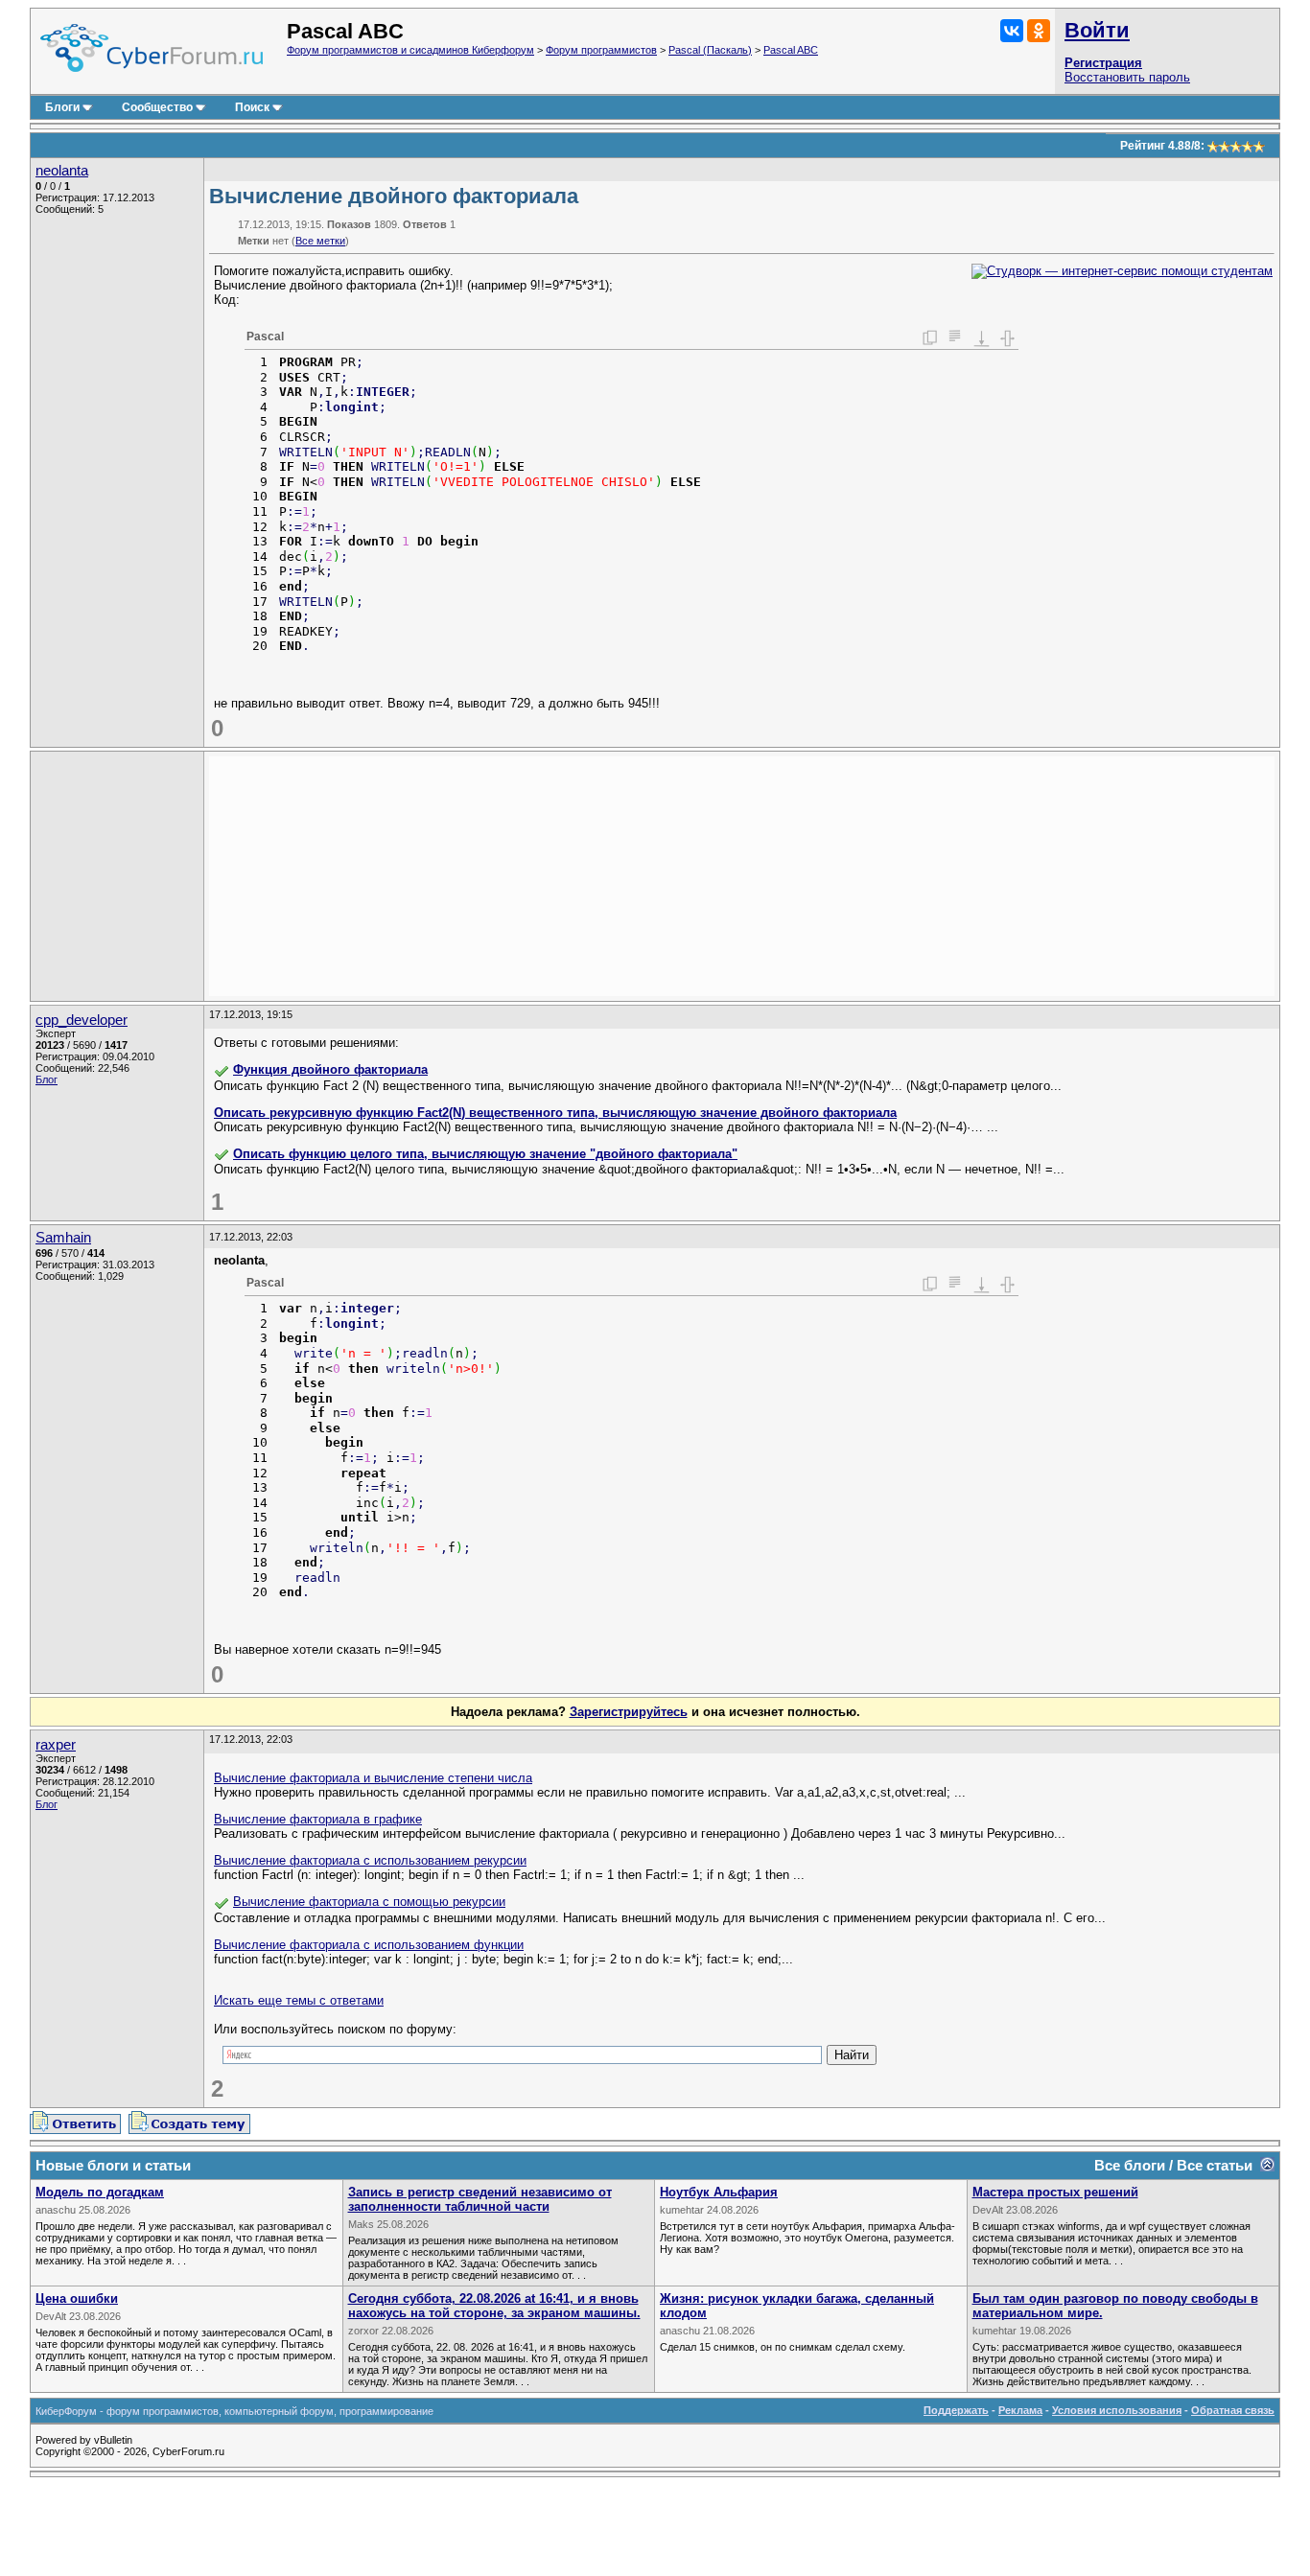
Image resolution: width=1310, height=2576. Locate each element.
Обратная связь (1233, 2410)
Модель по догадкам (100, 2192)
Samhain (63, 1238)
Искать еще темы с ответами (299, 2000)
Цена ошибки (77, 2298)
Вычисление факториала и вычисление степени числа (373, 1778)
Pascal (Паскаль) (710, 50)
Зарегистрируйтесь (629, 1712)
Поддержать (956, 2410)
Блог (47, 1079)
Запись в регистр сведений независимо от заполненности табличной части (480, 2199)
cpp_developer (82, 1020)
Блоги (62, 107)
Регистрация (1103, 63)
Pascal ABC (791, 50)
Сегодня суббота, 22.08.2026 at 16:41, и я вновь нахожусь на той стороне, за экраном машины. (494, 2306)
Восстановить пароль (1127, 77)
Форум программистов (601, 50)
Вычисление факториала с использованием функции (369, 1945)
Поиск (252, 107)
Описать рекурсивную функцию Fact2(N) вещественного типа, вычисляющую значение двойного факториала (555, 1113)
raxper (56, 1745)
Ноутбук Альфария (719, 2192)
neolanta (62, 171)
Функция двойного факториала (330, 1069)
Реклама (1020, 2410)
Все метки (320, 241)
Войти (1097, 30)
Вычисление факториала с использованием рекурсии (370, 1860)
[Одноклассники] (1039, 31)
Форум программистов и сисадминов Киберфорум (410, 50)
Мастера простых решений (1055, 2192)
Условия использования (1117, 2410)
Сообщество (157, 107)
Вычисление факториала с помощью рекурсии (369, 1902)
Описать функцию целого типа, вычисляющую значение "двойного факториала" (485, 1154)
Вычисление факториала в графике (318, 1819)
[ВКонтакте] (1012, 31)
